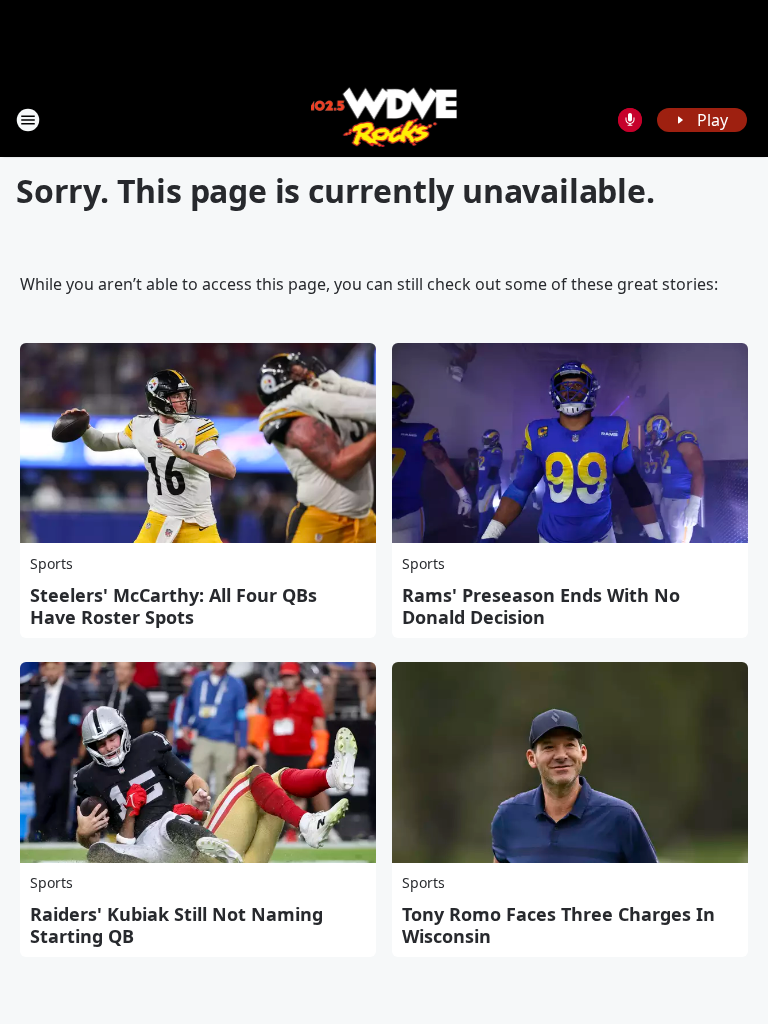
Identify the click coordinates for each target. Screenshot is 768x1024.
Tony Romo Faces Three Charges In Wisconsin (558, 925)
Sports (51, 563)
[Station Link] (384, 119)
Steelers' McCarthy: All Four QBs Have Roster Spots (173, 606)
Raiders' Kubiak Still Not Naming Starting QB (176, 925)
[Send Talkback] (630, 120)
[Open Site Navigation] (28, 120)
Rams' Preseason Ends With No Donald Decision (541, 606)
